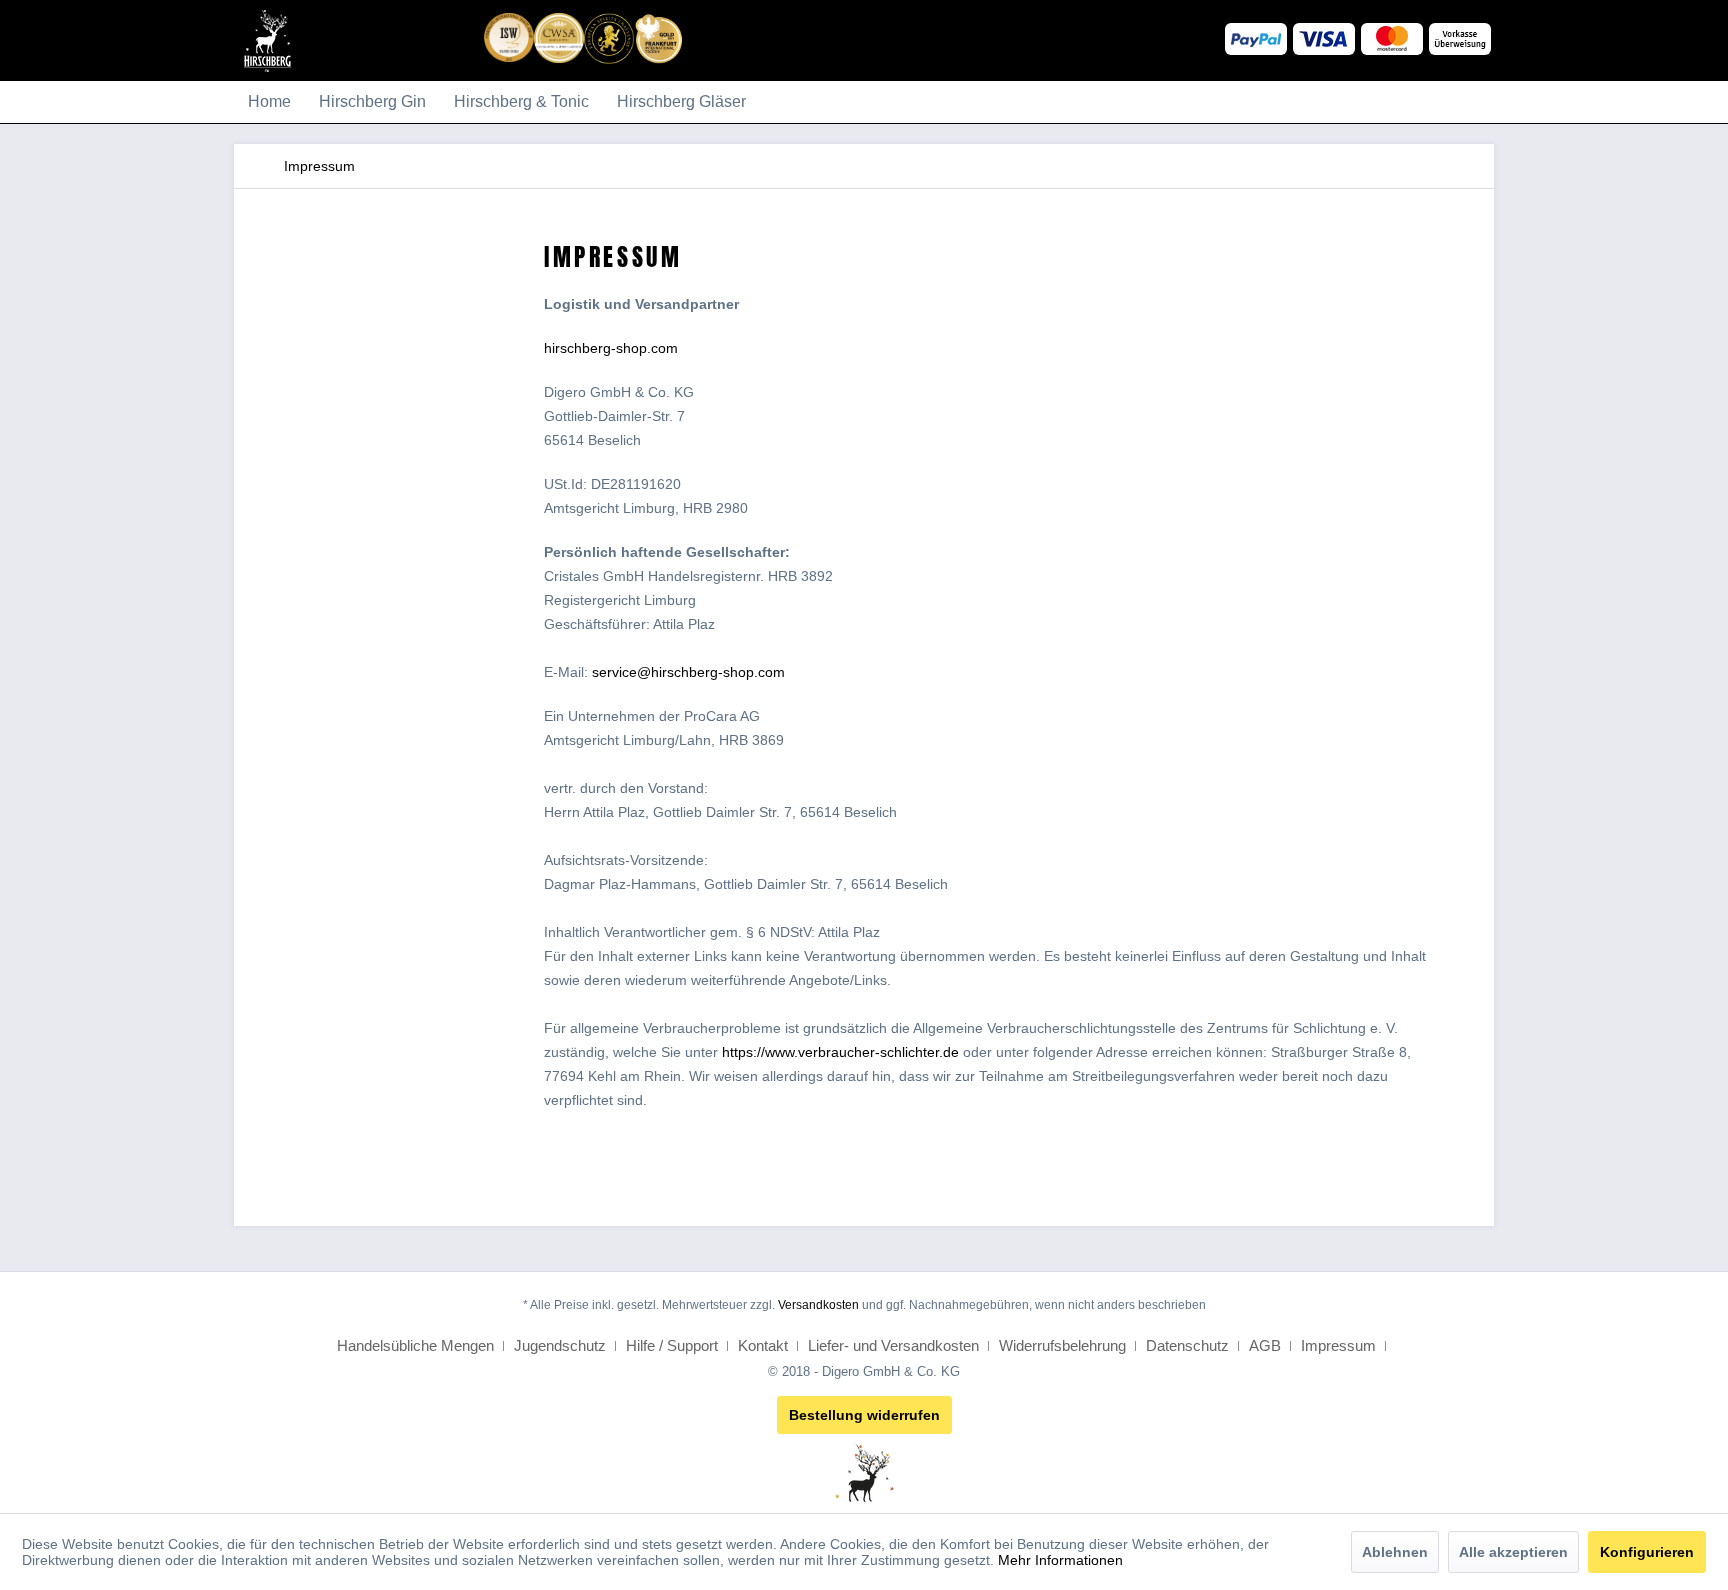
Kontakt (765, 1345)
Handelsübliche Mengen (417, 1345)
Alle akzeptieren (1513, 1552)
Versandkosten (818, 1305)
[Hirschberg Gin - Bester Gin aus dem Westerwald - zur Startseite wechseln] (267, 60)
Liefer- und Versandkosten (895, 1345)
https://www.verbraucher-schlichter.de (840, 1052)
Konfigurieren (1647, 1552)
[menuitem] (269, 102)
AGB (1267, 1345)
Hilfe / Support (674, 1345)
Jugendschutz (562, 1345)
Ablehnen (1395, 1552)
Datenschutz (1189, 1345)
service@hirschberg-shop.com (688, 672)
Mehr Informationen (1060, 1560)
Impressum (1340, 1345)
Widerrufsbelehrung (1064, 1345)
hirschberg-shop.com (611, 348)
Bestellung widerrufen (864, 1415)
